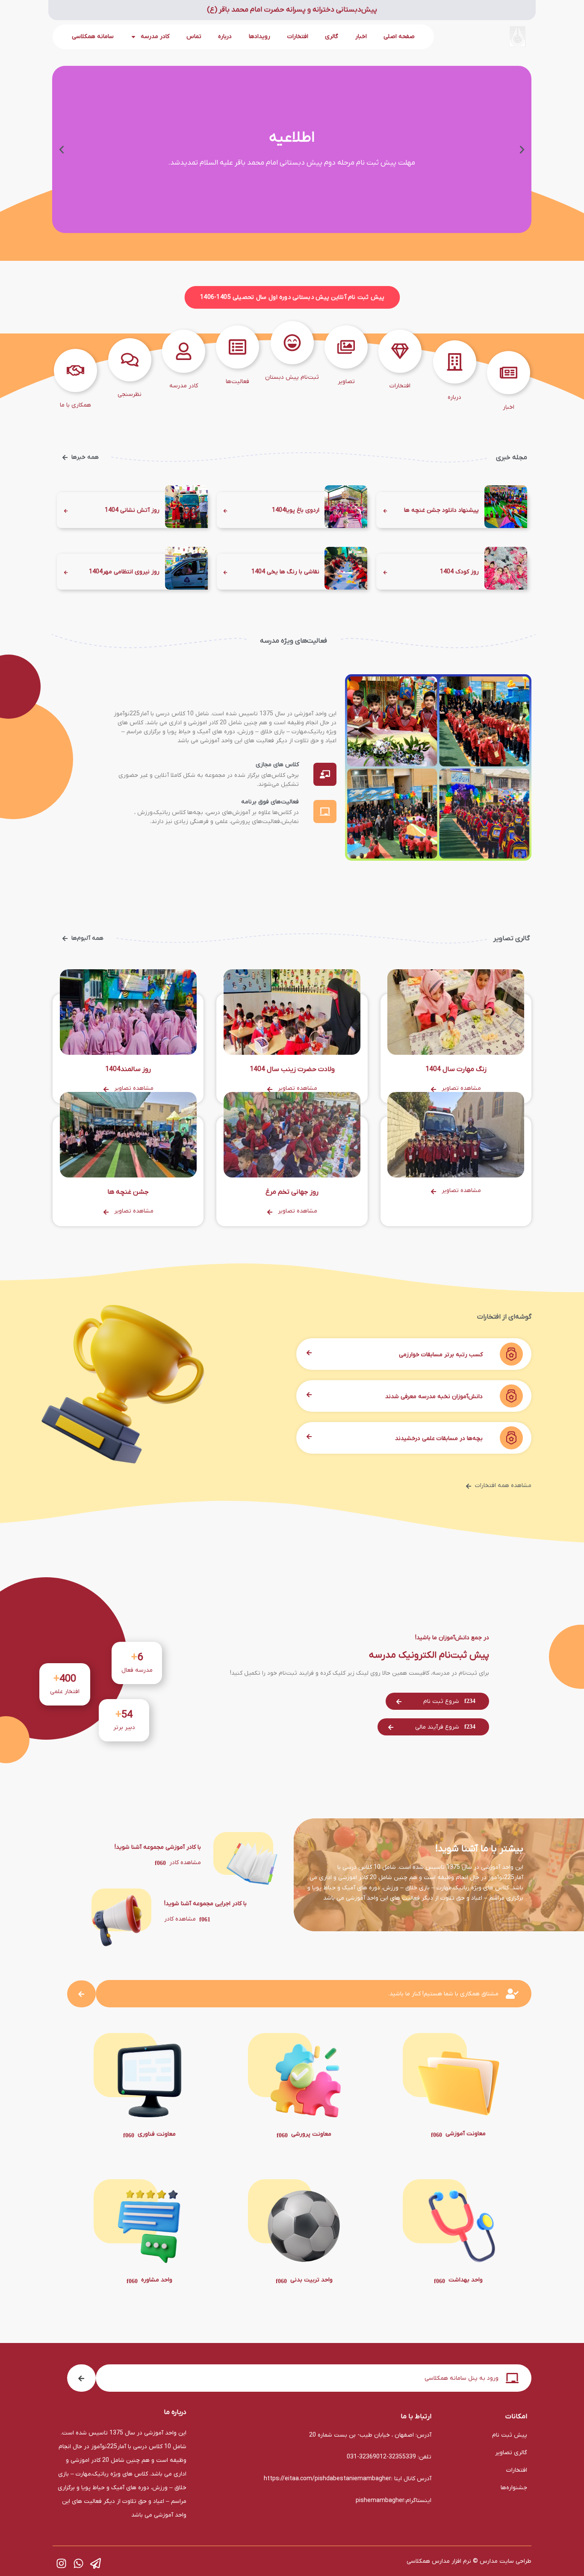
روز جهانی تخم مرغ (292, 1192)
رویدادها (260, 37)
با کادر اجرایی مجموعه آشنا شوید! (205, 1904)
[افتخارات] (400, 351)
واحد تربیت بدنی (311, 2280)
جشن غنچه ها (128, 1192)
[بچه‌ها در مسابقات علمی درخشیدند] (509, 1438)
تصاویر (346, 382)
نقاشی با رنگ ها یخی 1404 (285, 572)
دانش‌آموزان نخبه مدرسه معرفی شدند (434, 1397)
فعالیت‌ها (237, 382)
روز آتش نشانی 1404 (132, 510)
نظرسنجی (130, 394)
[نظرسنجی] (130, 360)
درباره (225, 37)
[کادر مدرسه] (184, 351)
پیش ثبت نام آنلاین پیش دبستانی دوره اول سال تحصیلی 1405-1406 (292, 298)
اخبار (361, 37)
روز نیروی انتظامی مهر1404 (124, 572)
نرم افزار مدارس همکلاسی (439, 2561)
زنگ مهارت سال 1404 (456, 1069)
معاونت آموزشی (466, 2134)
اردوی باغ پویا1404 (296, 510)
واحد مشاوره (157, 2280)
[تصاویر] (346, 347)
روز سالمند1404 (128, 1069)
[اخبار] (509, 373)
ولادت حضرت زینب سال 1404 (292, 1069)
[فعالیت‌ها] (237, 347)
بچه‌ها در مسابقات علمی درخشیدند (439, 1438)
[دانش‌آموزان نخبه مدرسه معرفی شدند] (509, 1396)
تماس (194, 37)
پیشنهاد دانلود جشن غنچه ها (441, 510)
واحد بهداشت (466, 2280)
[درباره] (455, 362)
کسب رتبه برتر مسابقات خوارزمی (441, 1355)
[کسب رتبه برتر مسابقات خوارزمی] (509, 1354)
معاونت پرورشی (311, 2134)
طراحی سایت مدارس (506, 2561)
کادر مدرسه (184, 386)
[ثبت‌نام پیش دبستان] (292, 343)
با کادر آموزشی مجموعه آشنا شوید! (158, 1847)
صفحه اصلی (399, 37)
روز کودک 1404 (459, 572)
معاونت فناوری (157, 2134)
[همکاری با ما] (75, 370)
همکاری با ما (75, 405)
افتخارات (298, 37)
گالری (332, 37)
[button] (522, 150)
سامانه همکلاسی (93, 37)
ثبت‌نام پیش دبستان (292, 377)
